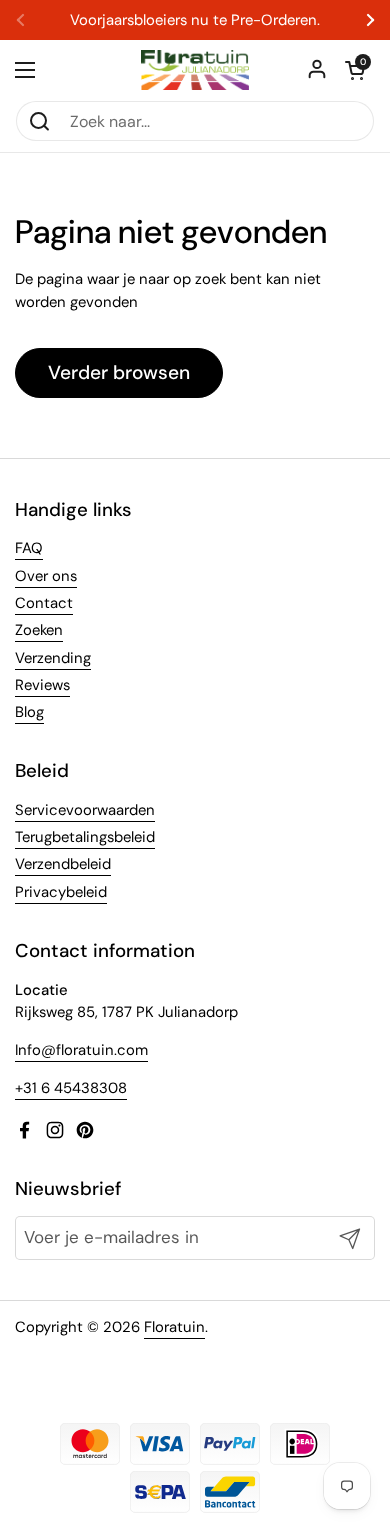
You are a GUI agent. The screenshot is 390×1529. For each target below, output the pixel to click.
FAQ (29, 548)
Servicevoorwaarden (85, 810)
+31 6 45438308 (71, 1088)
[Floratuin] (195, 70)
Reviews (42, 685)
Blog (29, 712)
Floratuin (174, 1327)
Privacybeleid (61, 892)
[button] (355, 70)
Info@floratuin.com (81, 1050)
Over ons (46, 576)
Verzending (53, 658)
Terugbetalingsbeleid (85, 837)
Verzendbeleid (63, 864)
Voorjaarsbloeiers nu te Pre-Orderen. (195, 20)
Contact (44, 603)
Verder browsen (119, 372)
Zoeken (39, 630)
